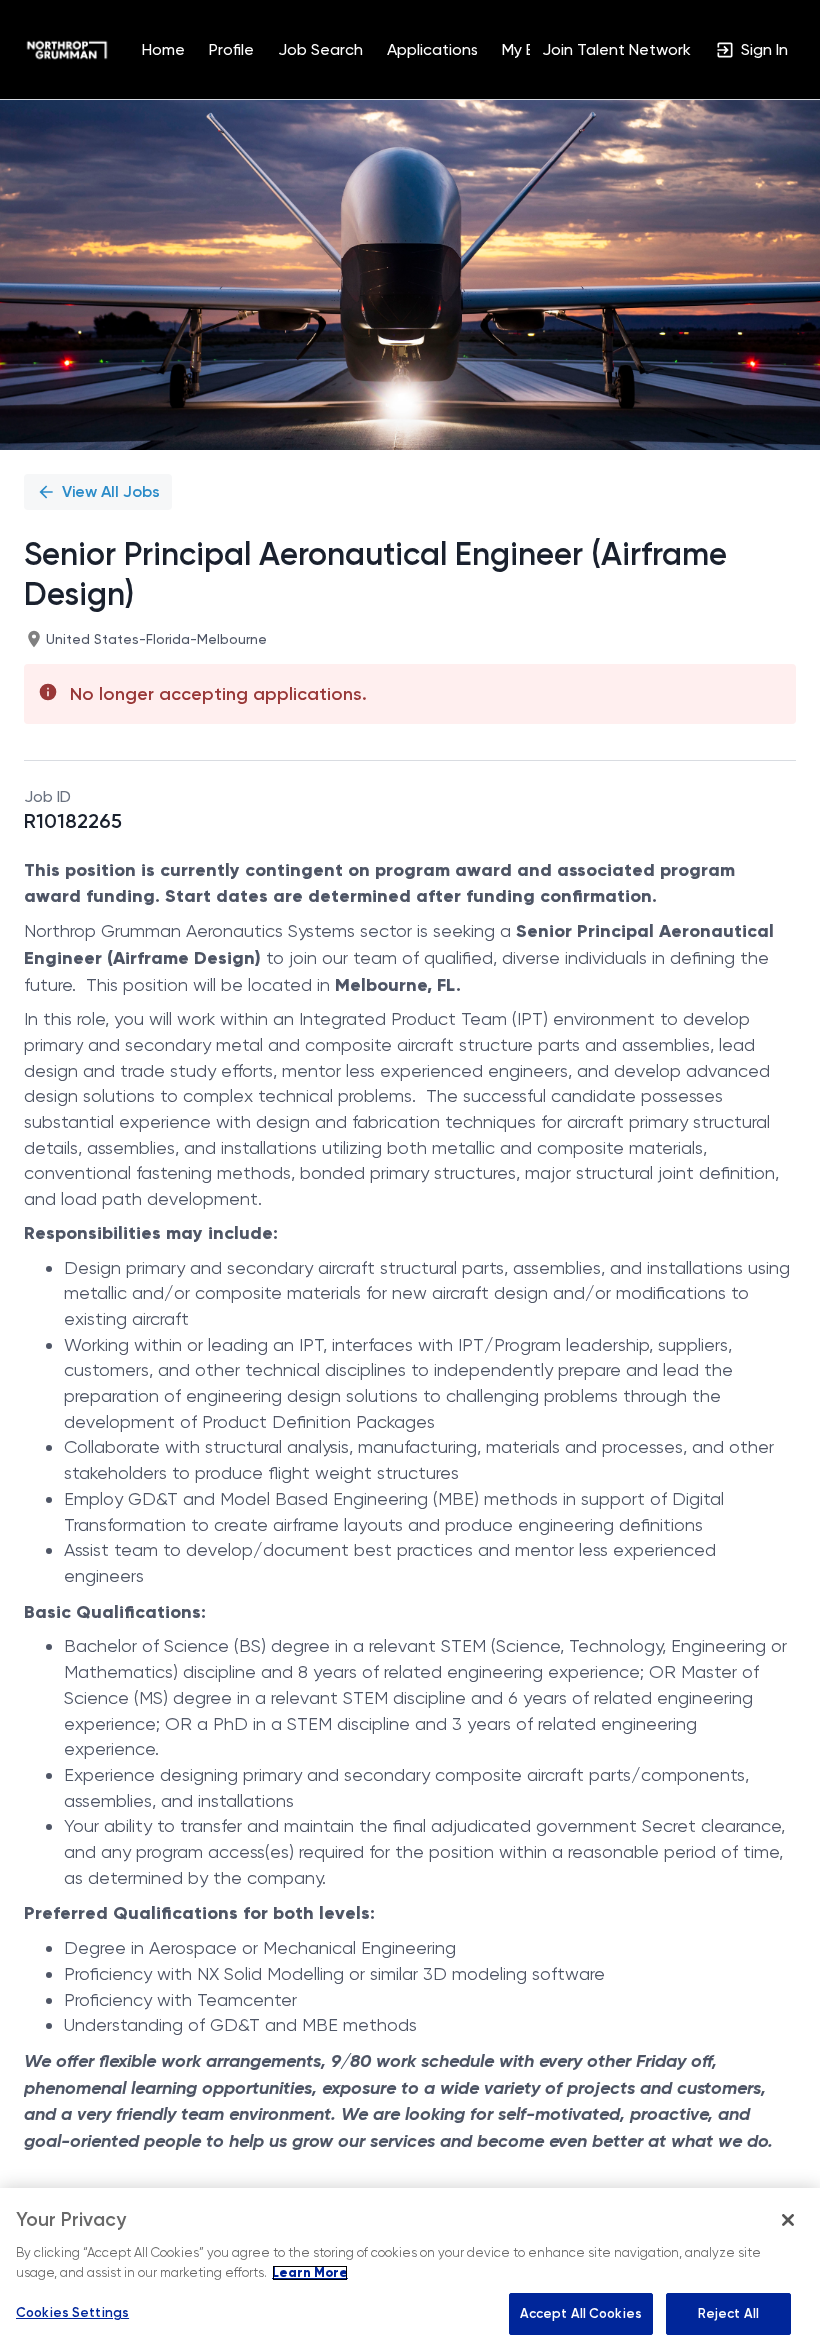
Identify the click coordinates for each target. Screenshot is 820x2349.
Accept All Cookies (581, 2313)
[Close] (788, 2220)
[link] (67, 50)
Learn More (310, 2273)
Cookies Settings (72, 2312)
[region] (410, 2268)
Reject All (728, 2313)
